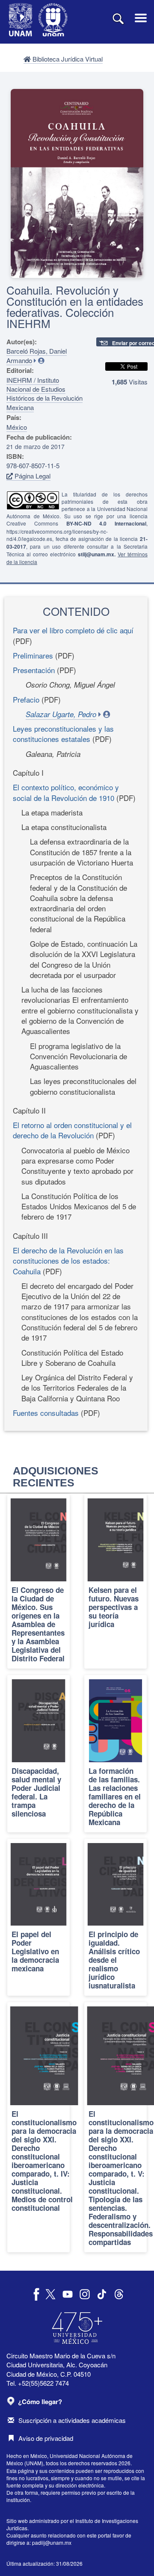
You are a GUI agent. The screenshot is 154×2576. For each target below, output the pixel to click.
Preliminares (33, 655)
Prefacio (26, 699)
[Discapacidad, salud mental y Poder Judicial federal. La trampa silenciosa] (38, 1754)
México (17, 427)
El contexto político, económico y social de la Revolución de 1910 (66, 792)
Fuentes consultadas (46, 1413)
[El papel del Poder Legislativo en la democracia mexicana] (38, 1917)
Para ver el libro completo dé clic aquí (73, 630)
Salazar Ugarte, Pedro (61, 714)
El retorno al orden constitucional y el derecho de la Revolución (72, 1130)
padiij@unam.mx (52, 2542)
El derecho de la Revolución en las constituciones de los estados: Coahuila (68, 1261)
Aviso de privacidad (46, 2438)
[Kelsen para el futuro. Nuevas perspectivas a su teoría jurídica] (115, 1581)
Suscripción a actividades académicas (72, 2420)
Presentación (34, 670)
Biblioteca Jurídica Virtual (67, 59)
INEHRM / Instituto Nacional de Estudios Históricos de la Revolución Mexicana (44, 394)
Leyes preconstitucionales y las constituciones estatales (63, 734)
